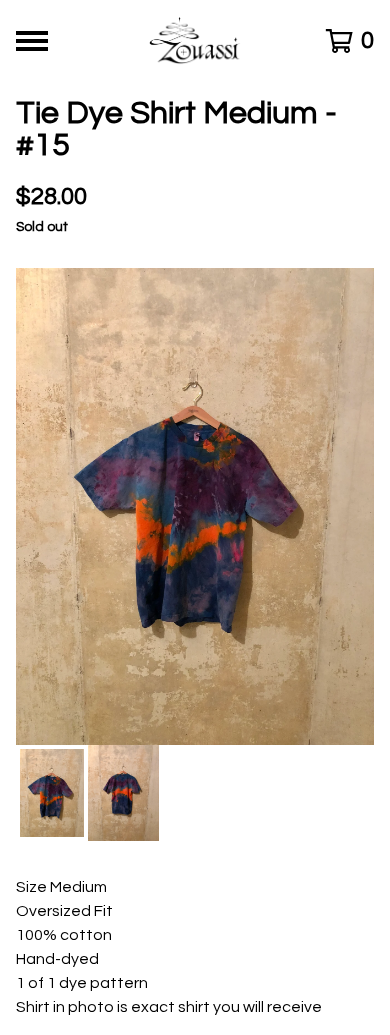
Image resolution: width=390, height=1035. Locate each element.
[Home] (195, 41)
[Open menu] (32, 41)
